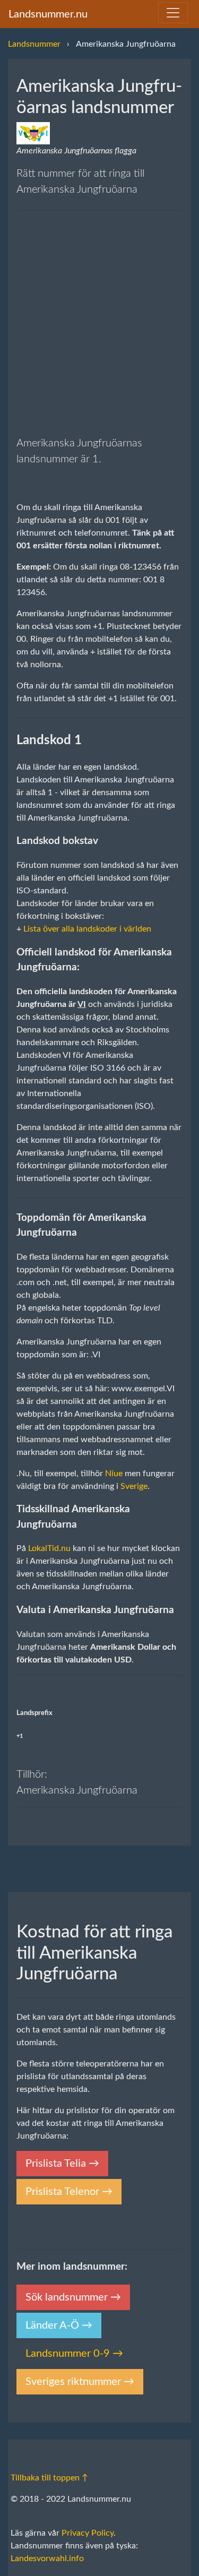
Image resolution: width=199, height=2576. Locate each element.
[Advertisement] (99, 323)
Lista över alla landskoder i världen (87, 929)
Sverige (134, 1486)
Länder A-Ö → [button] (59, 2325)
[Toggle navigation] (173, 13)
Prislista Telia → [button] (62, 2164)
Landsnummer (34, 44)
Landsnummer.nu (48, 14)
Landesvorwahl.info (47, 2558)
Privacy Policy (88, 2533)
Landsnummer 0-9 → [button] (74, 2354)
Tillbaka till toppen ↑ (49, 2478)
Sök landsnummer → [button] (73, 2297)
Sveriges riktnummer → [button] (80, 2382)
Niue (114, 1474)
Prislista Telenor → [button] (69, 2192)
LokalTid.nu (49, 1548)
